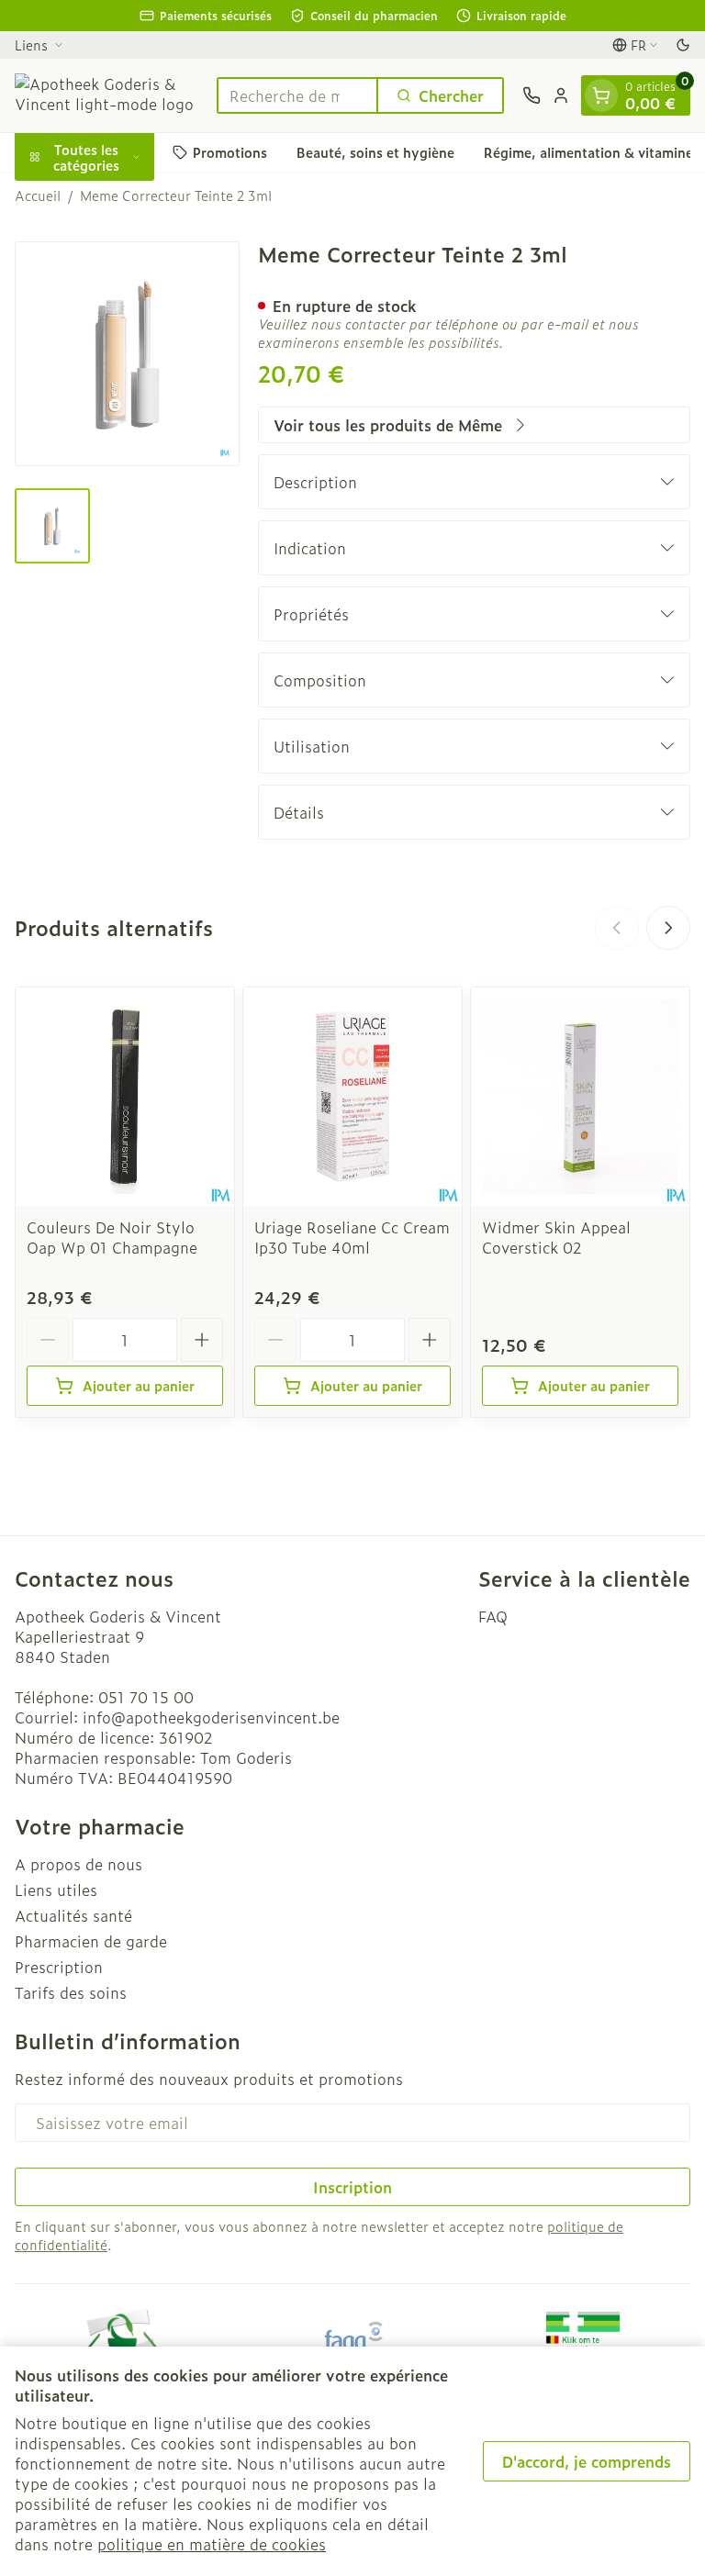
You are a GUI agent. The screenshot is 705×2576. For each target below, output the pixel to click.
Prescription (59, 1967)
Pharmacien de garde (91, 1941)
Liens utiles (56, 1890)
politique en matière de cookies (212, 2544)
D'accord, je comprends (587, 2461)
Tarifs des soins (71, 1992)
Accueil (38, 195)
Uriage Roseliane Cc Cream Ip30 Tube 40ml (352, 1237)
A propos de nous (78, 1864)
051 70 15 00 (146, 1697)
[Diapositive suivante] (668, 928)
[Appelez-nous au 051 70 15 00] (532, 95)
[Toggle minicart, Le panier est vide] (601, 95)
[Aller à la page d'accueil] (106, 95)
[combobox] (297, 95)
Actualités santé (73, 1915)
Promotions (230, 152)
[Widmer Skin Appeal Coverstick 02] (580, 1097)
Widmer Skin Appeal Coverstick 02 (556, 1237)
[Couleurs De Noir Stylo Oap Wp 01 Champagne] (125, 1097)
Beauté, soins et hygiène (375, 152)
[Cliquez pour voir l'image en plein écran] (127, 354)
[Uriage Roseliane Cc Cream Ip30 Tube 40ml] (352, 1097)
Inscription (352, 2187)
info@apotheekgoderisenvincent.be (211, 1717)
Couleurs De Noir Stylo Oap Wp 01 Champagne (112, 1237)
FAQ (493, 1616)
